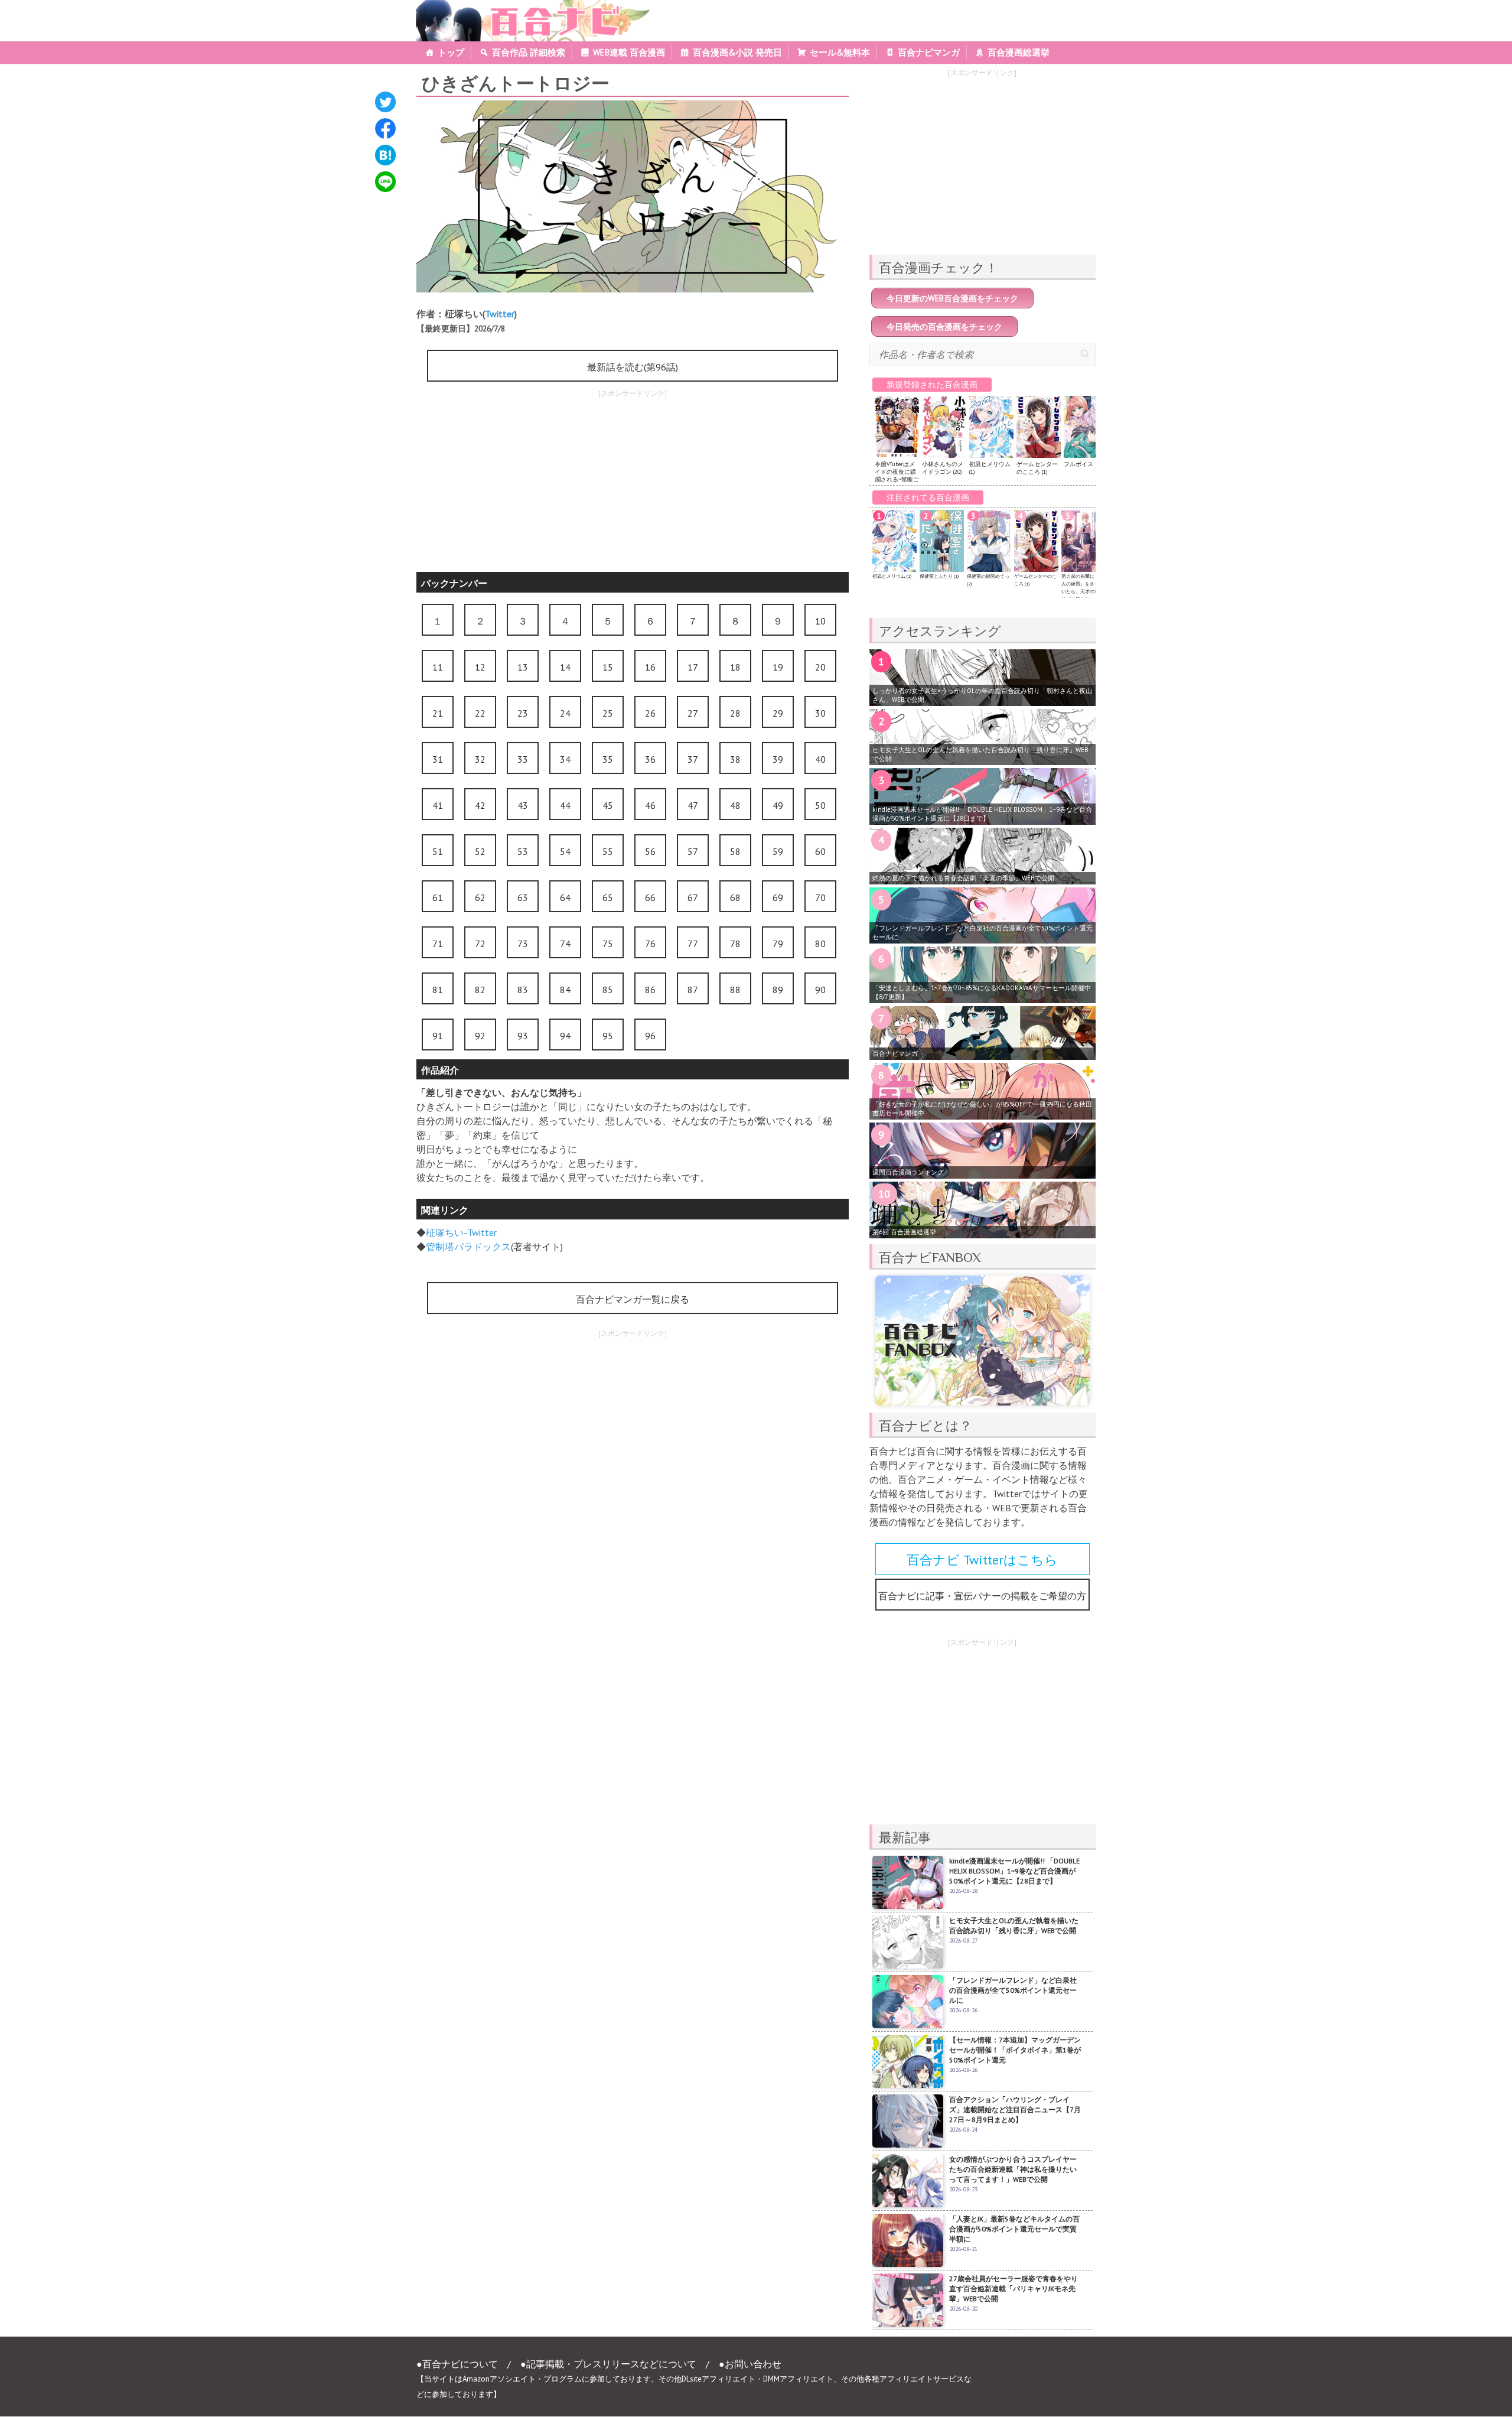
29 (778, 713)
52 (480, 851)
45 (608, 805)
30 (820, 713)
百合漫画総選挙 (1019, 52)
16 (650, 667)
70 (820, 897)
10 (820, 621)
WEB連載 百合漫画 (629, 52)
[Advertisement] (633, 483)
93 (523, 1036)
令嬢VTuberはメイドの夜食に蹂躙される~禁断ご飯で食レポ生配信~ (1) (897, 479)
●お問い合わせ (750, 2364)
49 (778, 805)
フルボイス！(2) (1084, 464)
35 (608, 759)
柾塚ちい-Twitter (461, 1232)
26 (650, 713)
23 (523, 713)
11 (438, 667)
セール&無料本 (840, 52)
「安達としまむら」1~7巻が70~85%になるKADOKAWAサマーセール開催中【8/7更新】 (982, 992)
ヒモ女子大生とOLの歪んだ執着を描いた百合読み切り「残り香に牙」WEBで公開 (980, 754)
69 (778, 897)
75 (608, 944)
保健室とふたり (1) (939, 576)
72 (480, 944)
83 (523, 990)
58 (735, 851)
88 (735, 990)
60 (820, 851)
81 (438, 990)
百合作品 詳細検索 (529, 52)
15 (608, 667)
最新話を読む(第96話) (633, 367)
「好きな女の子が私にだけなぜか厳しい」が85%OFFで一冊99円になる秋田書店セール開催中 (982, 1109)
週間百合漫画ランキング (908, 1172)
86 (650, 990)
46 (650, 805)
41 (438, 805)
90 (820, 990)
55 (608, 851)
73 (523, 944)
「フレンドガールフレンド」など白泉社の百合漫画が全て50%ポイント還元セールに (983, 933)
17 (693, 667)
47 (693, 805)
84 (565, 990)
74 (565, 944)
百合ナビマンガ (929, 52)
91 (438, 1036)
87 (693, 990)
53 (523, 851)
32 (480, 759)
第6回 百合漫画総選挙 (904, 1232)
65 (608, 897)
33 (523, 759)
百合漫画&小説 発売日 (737, 52)
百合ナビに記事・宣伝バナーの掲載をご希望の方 (982, 1596)
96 (650, 1036)
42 (480, 805)
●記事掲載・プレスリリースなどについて (608, 2364)
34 (565, 759)
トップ (451, 52)
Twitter (500, 314)
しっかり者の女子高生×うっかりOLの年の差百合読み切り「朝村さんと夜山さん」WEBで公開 (982, 695)
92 (480, 1036)
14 (565, 667)
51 (438, 851)
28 (735, 713)
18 (735, 667)
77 (693, 944)
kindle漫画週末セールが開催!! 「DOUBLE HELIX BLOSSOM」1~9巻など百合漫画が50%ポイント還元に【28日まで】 (982, 814)
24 (565, 713)
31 (438, 759)
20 (820, 667)
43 (523, 805)
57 (693, 851)
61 (438, 897)
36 (650, 759)
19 (778, 667)
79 (778, 944)
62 (480, 897)
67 (693, 897)
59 (778, 851)
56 (650, 851)
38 (735, 759)
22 (480, 713)
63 (523, 897)
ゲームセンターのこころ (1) (1037, 468)
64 (565, 897)
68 (735, 897)
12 (480, 667)
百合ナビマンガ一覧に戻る (633, 1299)
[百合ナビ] (527, 7)
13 (523, 667)
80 (820, 944)
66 (650, 897)
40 (820, 759)
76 (650, 944)
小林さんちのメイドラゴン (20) (943, 468)
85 (608, 990)
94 (565, 1036)
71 (438, 944)
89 (778, 990)
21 (438, 713)
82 (480, 990)
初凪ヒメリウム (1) (892, 576)
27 (693, 713)
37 (693, 759)
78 (735, 944)
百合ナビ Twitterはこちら (982, 1560)
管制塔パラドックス (468, 1247)
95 (608, 1036)
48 (735, 805)
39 (778, 759)
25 (608, 713)
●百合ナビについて (457, 2364)
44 (565, 805)
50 (820, 805)
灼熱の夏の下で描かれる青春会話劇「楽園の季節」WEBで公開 (963, 878)
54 (565, 851)
